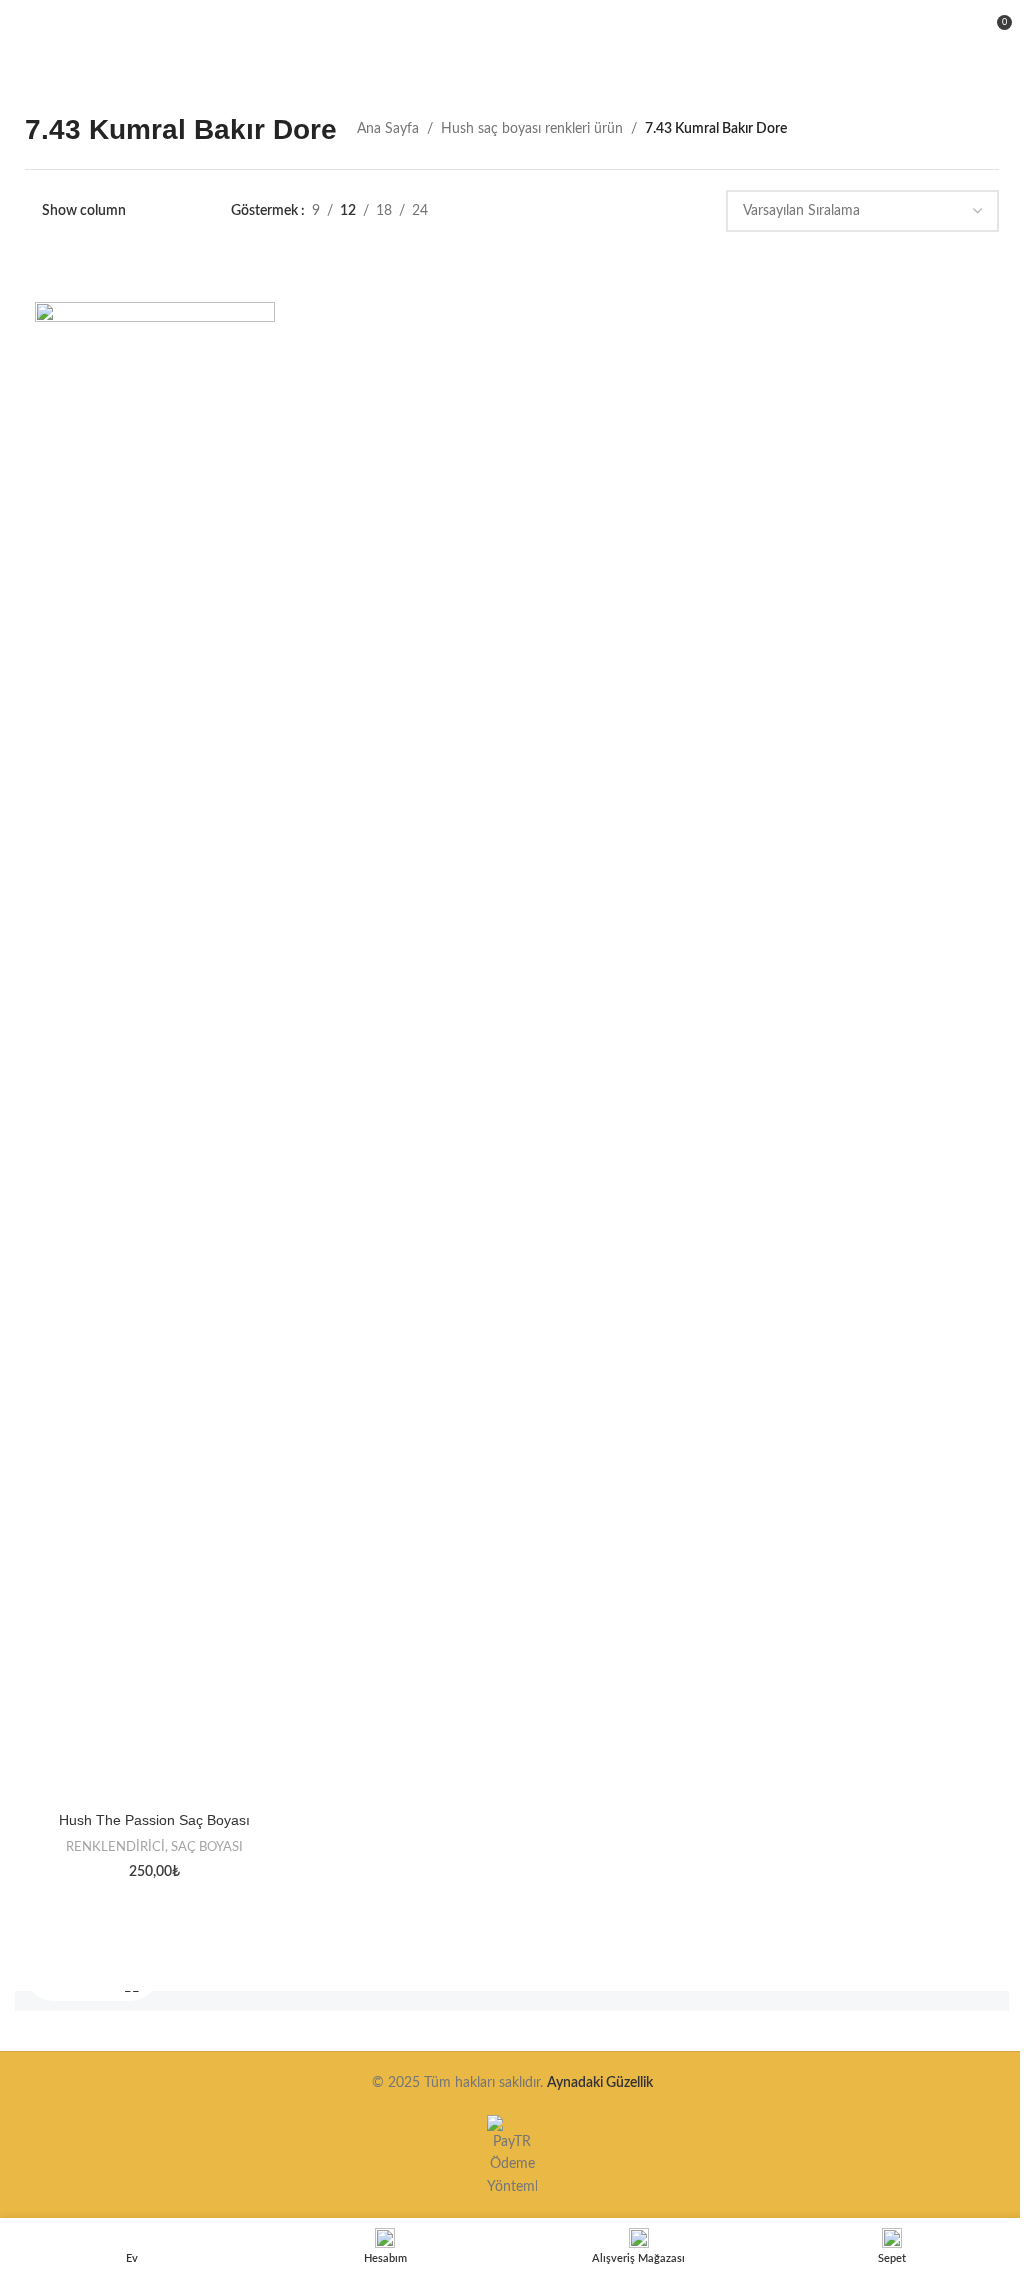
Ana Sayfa (388, 129)
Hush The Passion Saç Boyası (154, 1820)
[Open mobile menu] (23, 30)
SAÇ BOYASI (207, 1847)
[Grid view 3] (580, 211)
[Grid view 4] (611, 211)
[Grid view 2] (548, 211)
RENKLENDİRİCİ (115, 1847)
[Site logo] (512, 30)
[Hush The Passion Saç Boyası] (155, 1052)
